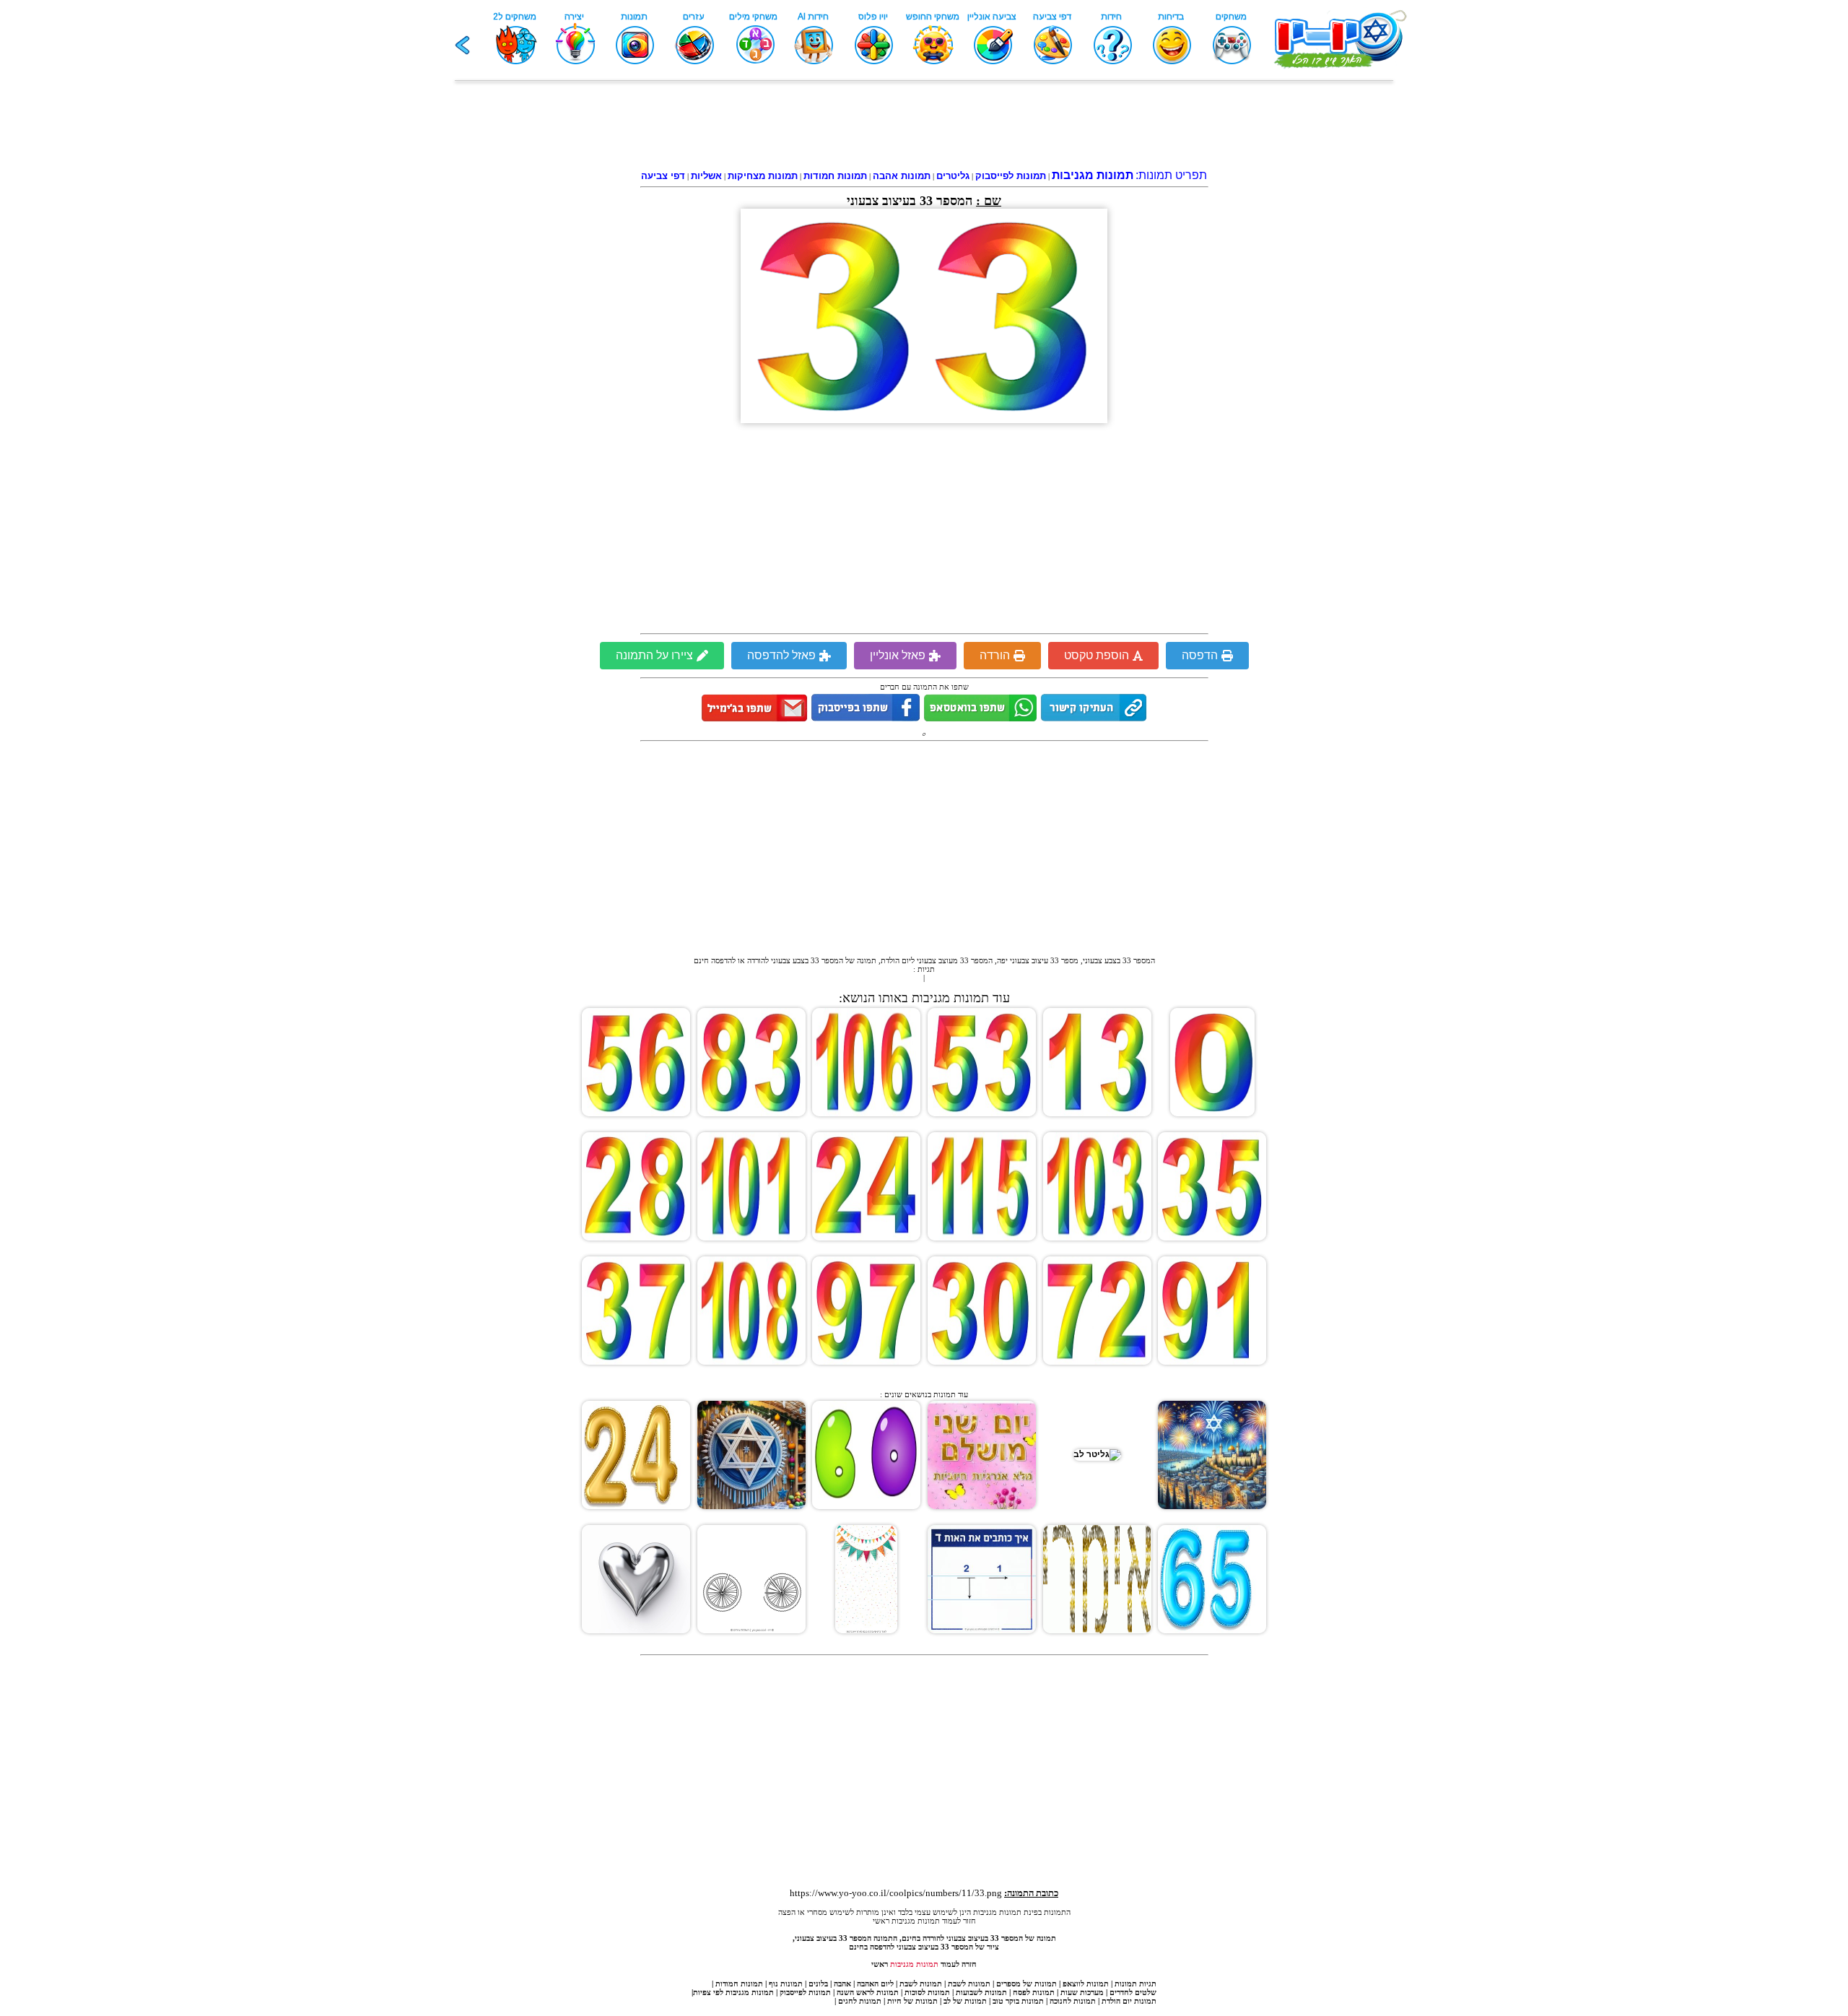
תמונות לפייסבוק (805, 1992)
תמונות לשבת (969, 1984)
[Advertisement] (924, 128)
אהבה (842, 1984)
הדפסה (1200, 655)
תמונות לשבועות (981, 1992)
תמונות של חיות (912, 2001)
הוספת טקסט (1097, 655)
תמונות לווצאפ (1086, 1984)
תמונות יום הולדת (1129, 2001)
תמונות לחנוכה (1073, 2001)
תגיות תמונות (1136, 1984)
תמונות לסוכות (927, 1992)
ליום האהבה (875, 1984)
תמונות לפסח (1034, 1992)
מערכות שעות (1082, 1992)
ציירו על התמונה (654, 655)
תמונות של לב (965, 2001)
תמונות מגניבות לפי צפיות (733, 1992)
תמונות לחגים (860, 2001)
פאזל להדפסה (781, 655)
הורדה (995, 655)
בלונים (818, 1984)
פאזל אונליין (898, 655)
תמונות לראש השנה (868, 1992)
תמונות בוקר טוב (1018, 2001)
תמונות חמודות (739, 1984)
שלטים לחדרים (1133, 1992)
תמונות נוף (785, 1984)
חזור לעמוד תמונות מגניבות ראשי (924, 1921)
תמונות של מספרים (1027, 1984)
